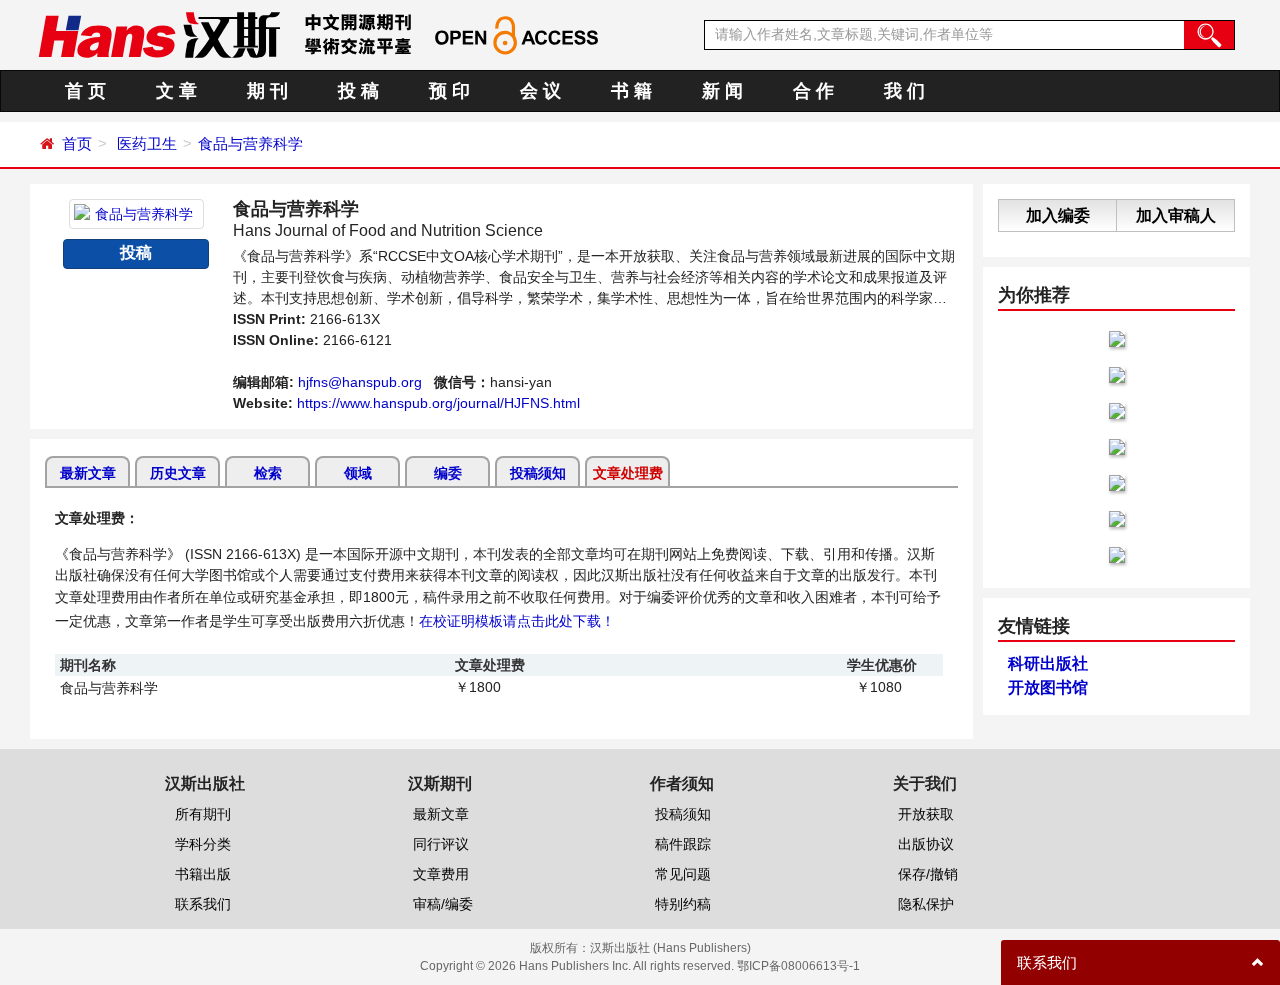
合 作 (813, 91)
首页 (77, 143)
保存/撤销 (928, 874)
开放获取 (926, 814)
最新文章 (88, 473)
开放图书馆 (1048, 687)
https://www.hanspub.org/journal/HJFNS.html (438, 403)
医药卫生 (147, 143)
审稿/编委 (443, 904)
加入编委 (1058, 215)
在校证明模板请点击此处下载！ (517, 621)
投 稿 (358, 91)
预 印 (449, 91)
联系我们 (203, 904)
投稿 (136, 252)
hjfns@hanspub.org (360, 382)
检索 (268, 473)
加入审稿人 (1176, 215)
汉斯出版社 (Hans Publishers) (670, 948)
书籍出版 (203, 874)
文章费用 (441, 874)
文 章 (176, 91)
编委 (448, 473)
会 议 (540, 91)
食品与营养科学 (250, 143)
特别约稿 (683, 904)
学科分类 (203, 844)
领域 (358, 473)
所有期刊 (203, 814)
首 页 (85, 91)
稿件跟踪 (683, 844)
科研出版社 (1048, 663)
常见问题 (683, 874)
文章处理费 (628, 473)
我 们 (904, 91)
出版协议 (926, 844)
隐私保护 (926, 904)
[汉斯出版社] (159, 34)
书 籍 (631, 91)
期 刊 (267, 91)
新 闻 (722, 91)
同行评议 (441, 844)
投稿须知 (538, 473)
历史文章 (178, 473)
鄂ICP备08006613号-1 (798, 966)
